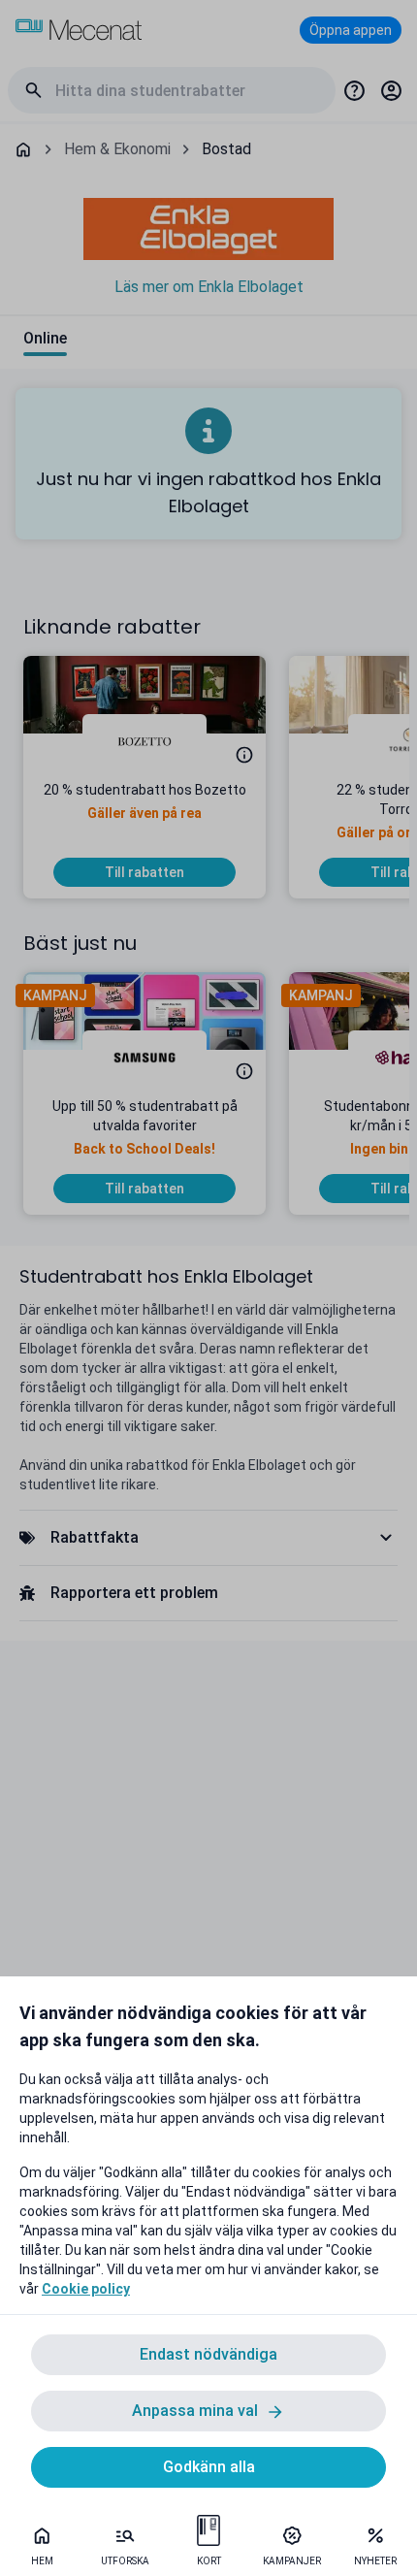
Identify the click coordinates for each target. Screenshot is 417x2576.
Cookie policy (86, 2289)
